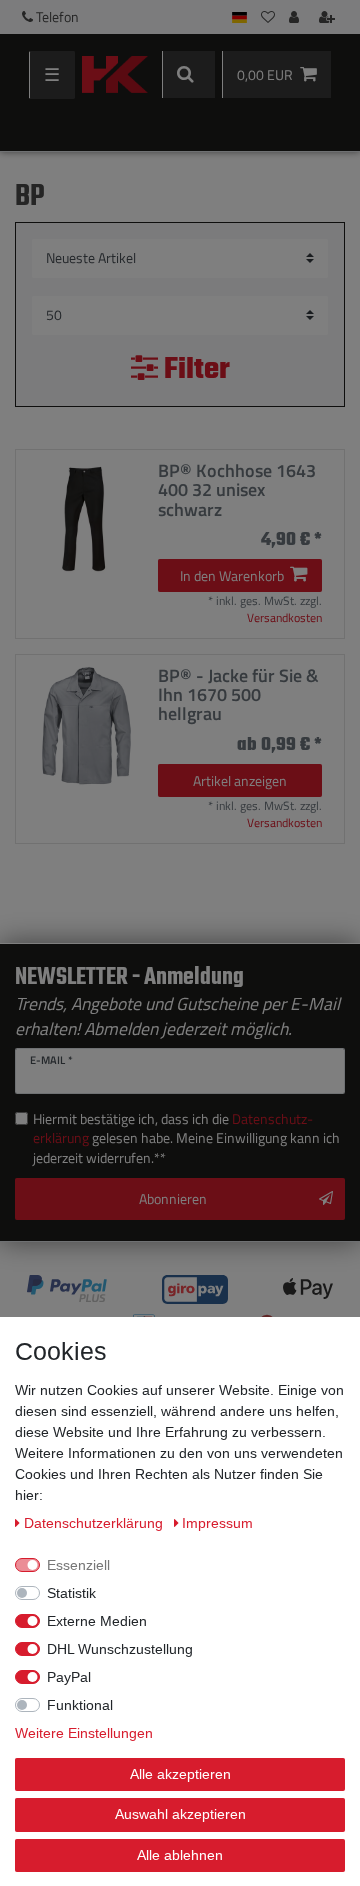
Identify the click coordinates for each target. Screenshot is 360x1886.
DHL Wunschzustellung (120, 1649)
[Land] (239, 17)
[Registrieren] (329, 17)
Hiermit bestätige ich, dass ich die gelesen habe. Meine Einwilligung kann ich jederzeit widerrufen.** (186, 1138)
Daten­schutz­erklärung (95, 1523)
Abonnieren (173, 1198)
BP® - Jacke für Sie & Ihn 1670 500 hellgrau (238, 695)
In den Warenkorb (232, 575)
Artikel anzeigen (240, 780)
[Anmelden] (296, 17)
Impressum (217, 1523)
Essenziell (78, 1565)
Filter (194, 370)
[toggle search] (188, 74)
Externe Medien (97, 1621)
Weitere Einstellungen (84, 1733)
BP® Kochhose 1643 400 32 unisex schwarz (237, 490)
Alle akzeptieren (180, 1774)
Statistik (71, 1593)
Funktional (80, 1705)
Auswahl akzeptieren (180, 1814)
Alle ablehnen (180, 1855)
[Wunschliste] (268, 17)
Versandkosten (284, 617)
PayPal (69, 1677)
